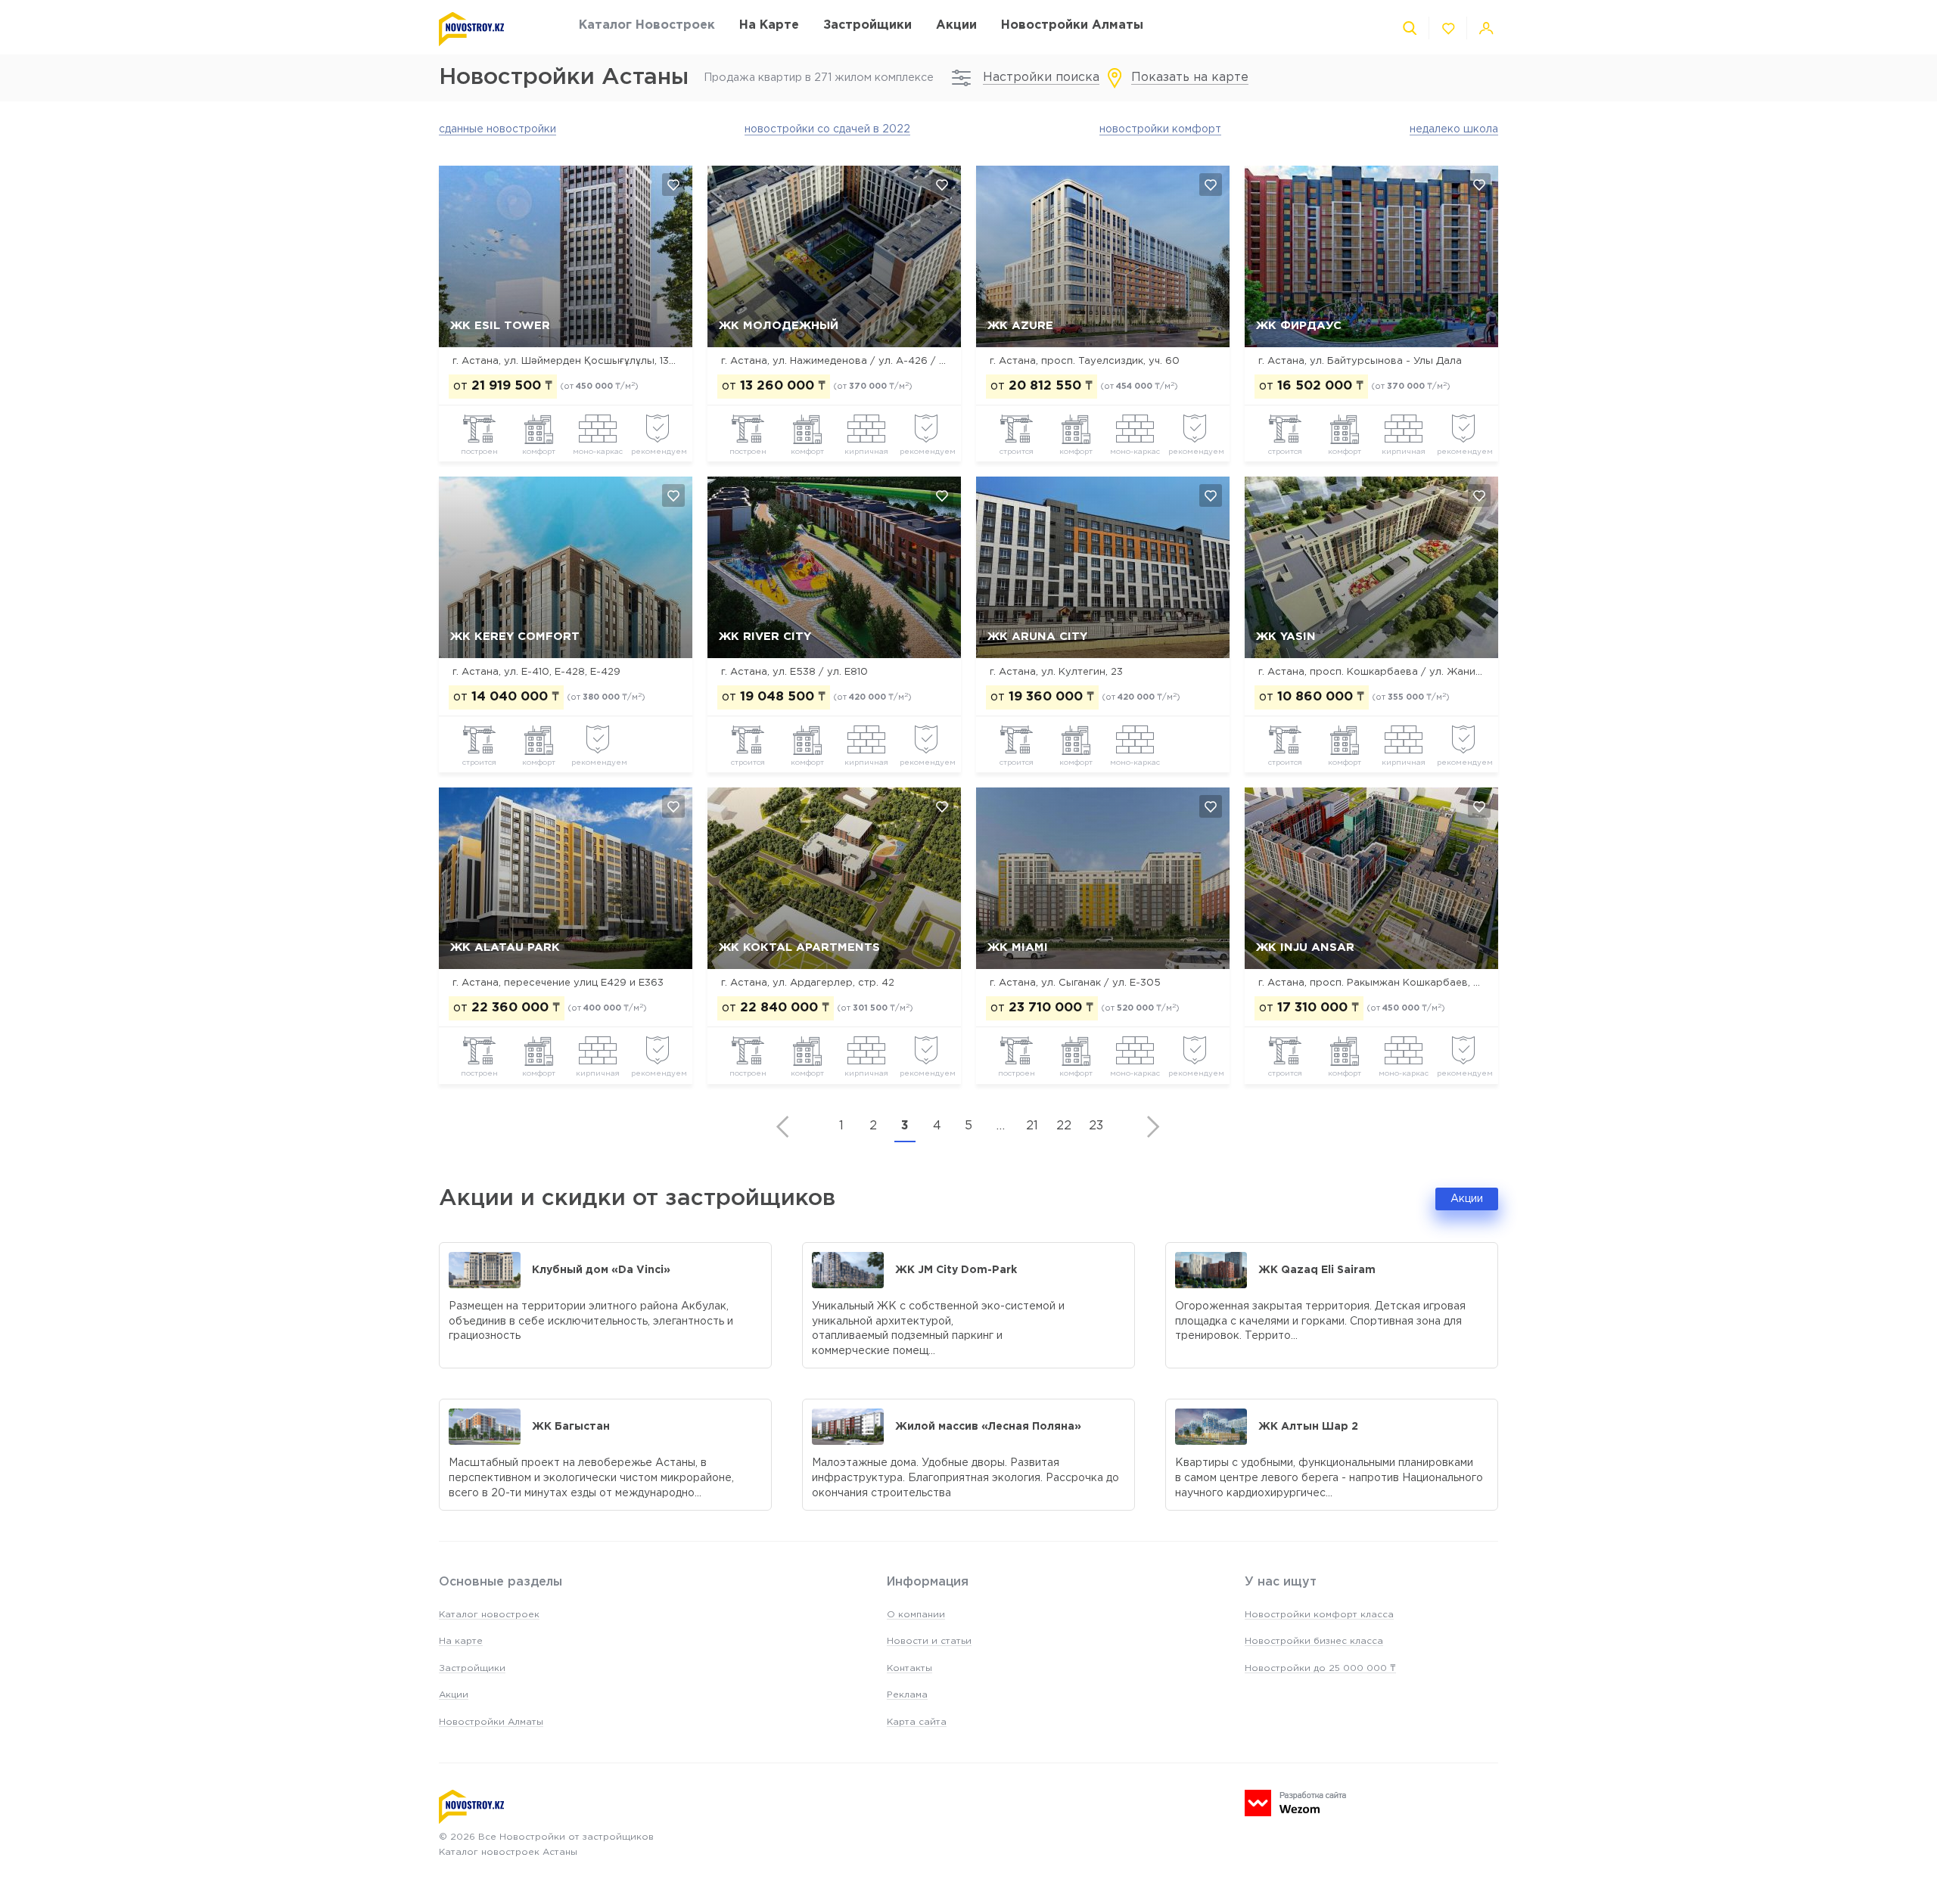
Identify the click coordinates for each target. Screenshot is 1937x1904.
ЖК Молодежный (779, 326)
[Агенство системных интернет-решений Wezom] (1295, 1803)
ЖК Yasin (1286, 637)
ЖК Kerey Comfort (515, 637)
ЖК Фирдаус (1299, 326)
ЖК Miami (1018, 947)
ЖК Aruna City (1037, 637)
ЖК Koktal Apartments (799, 947)
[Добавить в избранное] (673, 185)
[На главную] (494, 29)
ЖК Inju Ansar (1305, 947)
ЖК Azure (1020, 326)
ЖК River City (765, 637)
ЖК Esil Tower (500, 326)
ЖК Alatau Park (505, 947)
